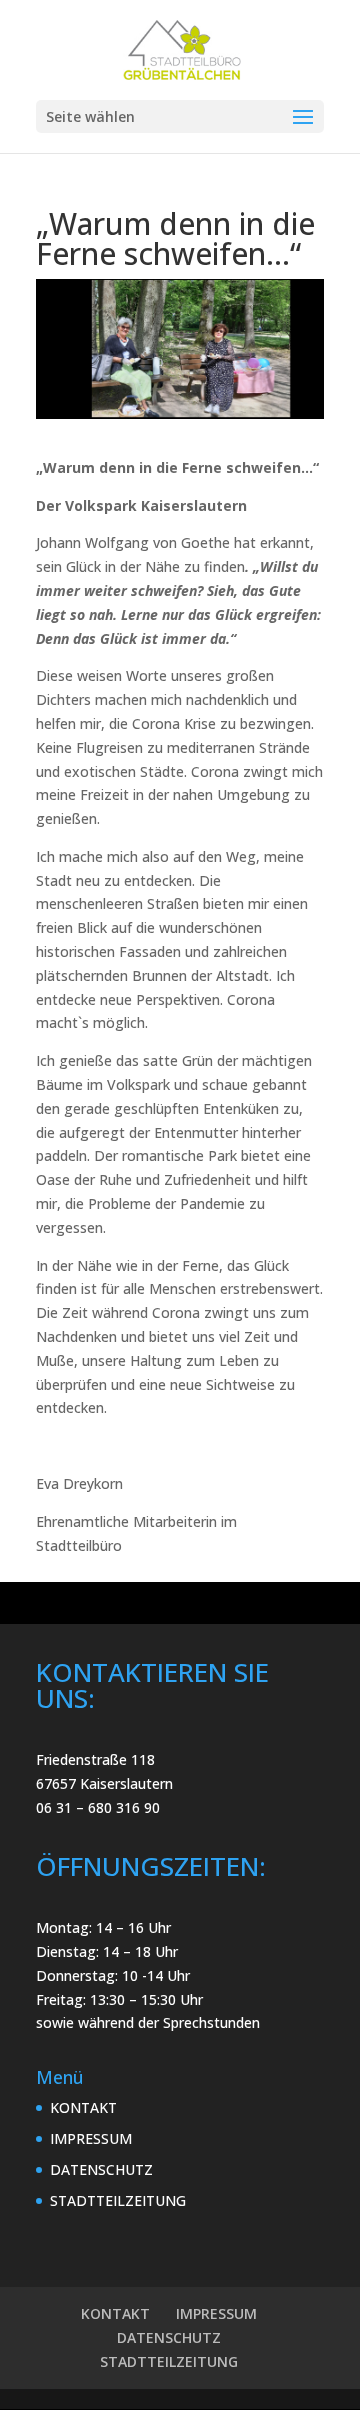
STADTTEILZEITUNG (118, 2200)
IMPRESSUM (91, 2138)
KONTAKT (83, 2107)
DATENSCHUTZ (101, 2169)
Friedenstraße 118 (95, 1759)
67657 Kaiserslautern (104, 1783)
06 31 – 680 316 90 (98, 1807)
